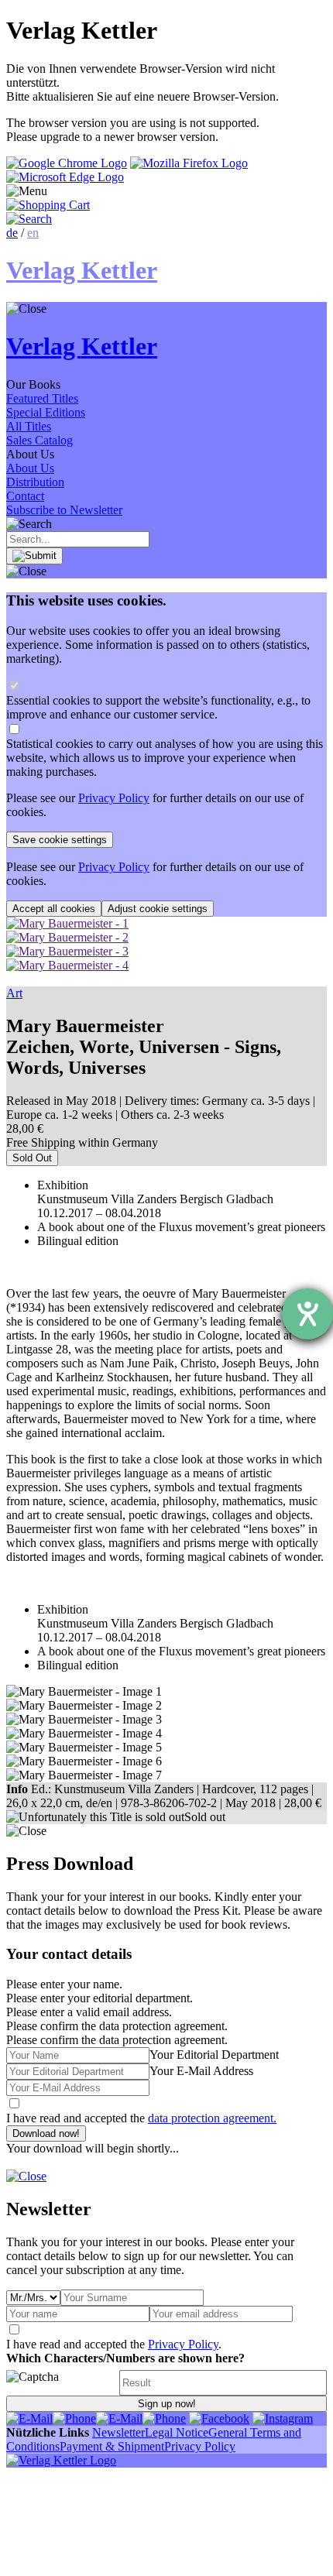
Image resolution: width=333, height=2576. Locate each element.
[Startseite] (61, 2460)
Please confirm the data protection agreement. (117, 2040)
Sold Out (32, 1158)
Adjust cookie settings (158, 909)
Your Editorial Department (214, 2055)
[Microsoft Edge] (65, 177)
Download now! (46, 2134)
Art (14, 993)
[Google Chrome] (67, 163)
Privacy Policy (114, 798)
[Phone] (74, 2418)
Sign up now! (167, 2404)
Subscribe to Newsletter (64, 510)
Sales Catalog (39, 440)
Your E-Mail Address (201, 2071)
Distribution (35, 482)
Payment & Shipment (112, 2446)
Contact (25, 496)
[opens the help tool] (307, 1314)
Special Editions (46, 412)
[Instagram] (283, 2418)
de (12, 233)
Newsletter (118, 2432)
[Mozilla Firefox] (189, 163)
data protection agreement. (212, 2118)
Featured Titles (42, 398)
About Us (30, 468)
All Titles (29, 426)
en (33, 233)
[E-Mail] (29, 2418)
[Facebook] (219, 2418)
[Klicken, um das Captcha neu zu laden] (60, 2383)
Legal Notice (177, 2432)
